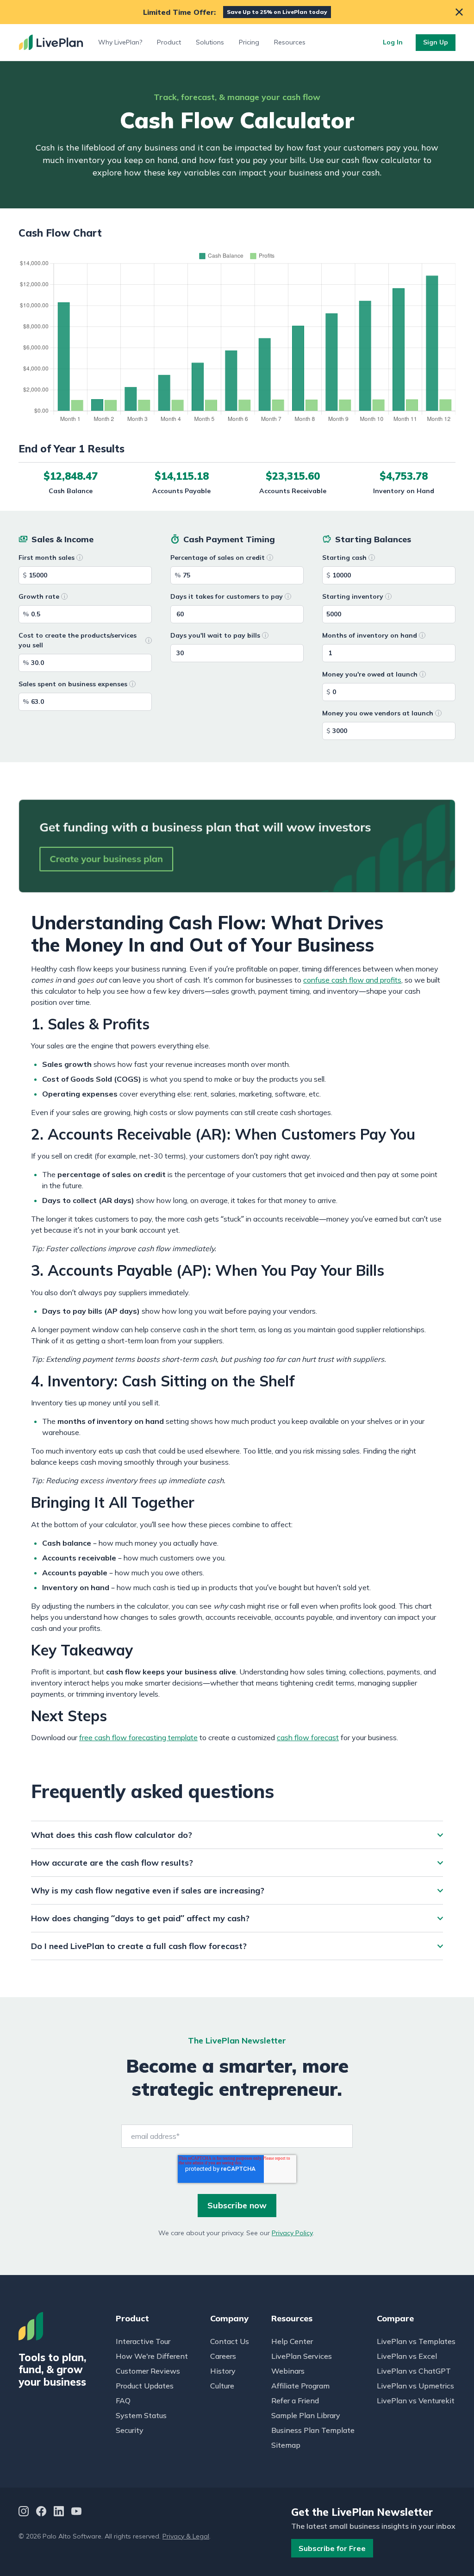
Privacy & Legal (186, 2536)
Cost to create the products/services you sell (78, 640)
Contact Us (230, 2341)
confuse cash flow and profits (352, 980)
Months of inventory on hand (370, 635)
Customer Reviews (148, 2371)
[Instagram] (24, 2512)
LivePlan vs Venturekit (416, 2401)
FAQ (123, 2401)
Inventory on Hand (404, 491)
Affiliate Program (300, 2386)
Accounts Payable (181, 491)
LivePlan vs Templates (416, 2341)
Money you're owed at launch (370, 674)
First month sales (47, 558)
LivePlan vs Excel (407, 2356)
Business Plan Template (313, 2430)
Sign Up (436, 42)
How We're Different (152, 2356)
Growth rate (39, 596)
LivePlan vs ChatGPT (414, 2371)
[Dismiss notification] (459, 12)
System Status (141, 2415)
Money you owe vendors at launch (378, 713)
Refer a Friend (295, 2401)
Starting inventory (353, 596)
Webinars (288, 2371)
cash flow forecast (308, 1737)
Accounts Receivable (293, 491)
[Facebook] (41, 2512)
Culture (222, 2386)
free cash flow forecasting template (138, 1737)
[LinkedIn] (59, 2512)
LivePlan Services (302, 2356)
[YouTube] (76, 2512)
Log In (393, 42)
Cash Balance (71, 491)
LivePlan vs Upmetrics (415, 2386)
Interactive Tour (143, 2341)
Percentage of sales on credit (218, 558)
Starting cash (344, 558)
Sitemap (286, 2445)
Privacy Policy (292, 2233)
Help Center (292, 2341)
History (223, 2371)
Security (130, 2430)
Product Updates (145, 2386)
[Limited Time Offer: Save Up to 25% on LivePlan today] (237, 12)
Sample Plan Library (306, 2415)
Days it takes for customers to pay (227, 596)
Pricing (249, 42)
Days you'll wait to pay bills (215, 635)
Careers (223, 2356)
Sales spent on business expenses (73, 684)
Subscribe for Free (332, 2548)
